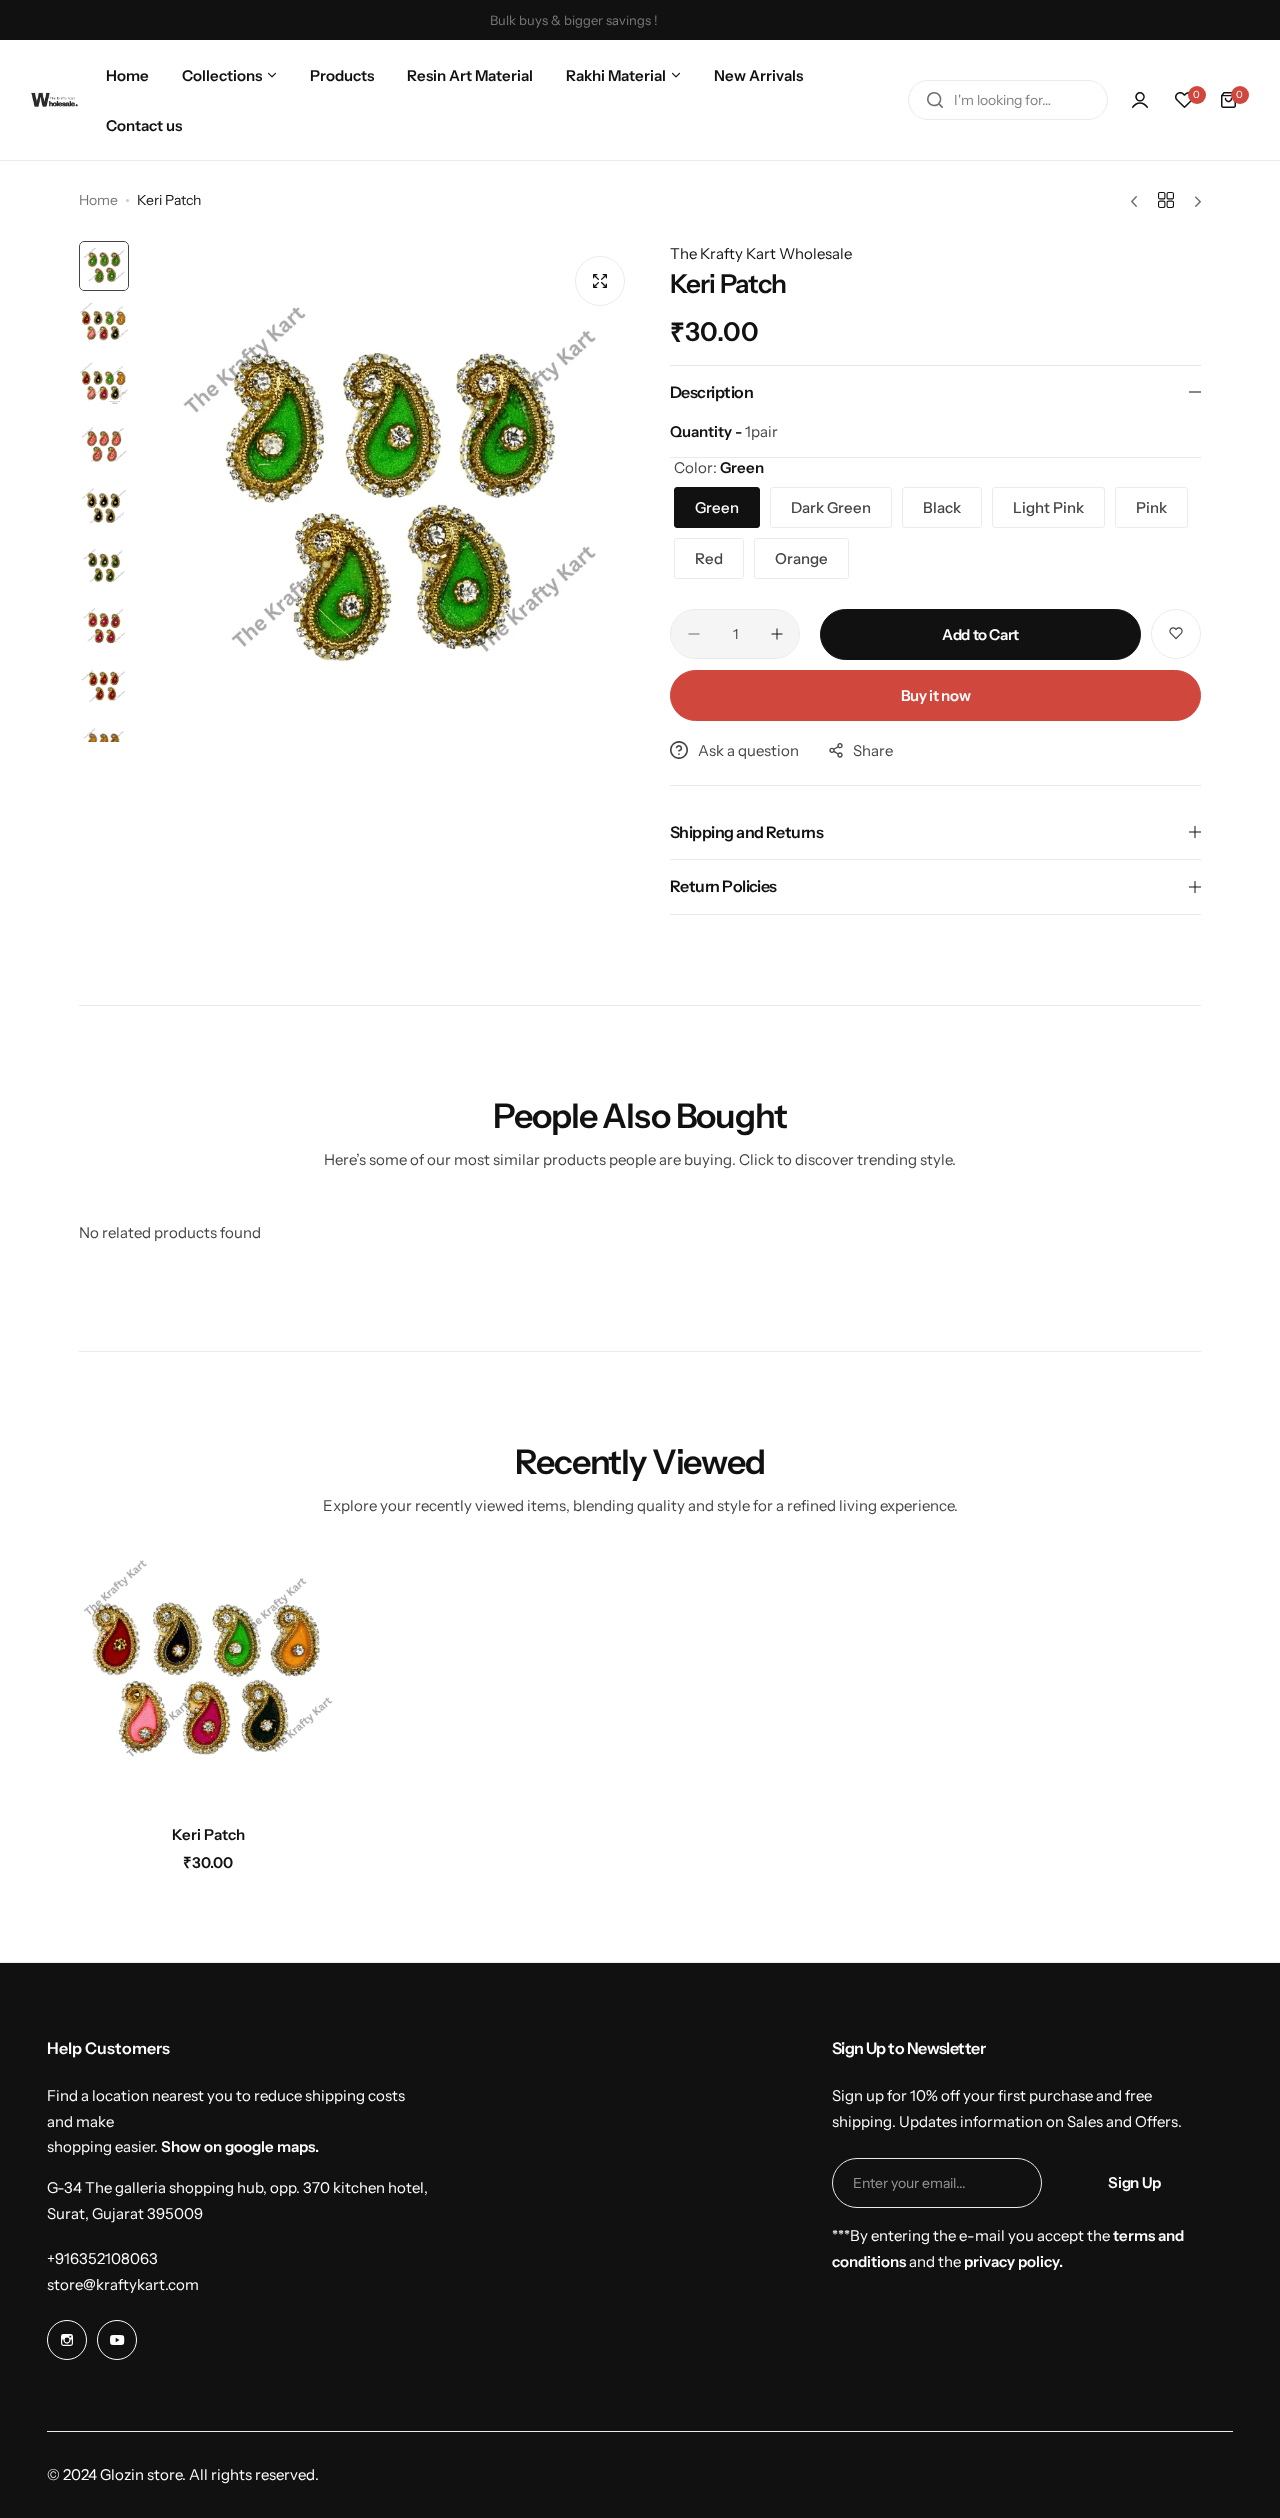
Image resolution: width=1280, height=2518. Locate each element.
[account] (1140, 100)
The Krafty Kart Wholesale (761, 253)
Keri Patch (208, 1834)
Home (98, 200)
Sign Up (1134, 2182)
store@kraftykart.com (123, 2284)
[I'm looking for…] (935, 100)
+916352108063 (102, 2258)
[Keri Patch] (208, 1681)
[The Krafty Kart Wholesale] (55, 99)
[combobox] (1008, 100)
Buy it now (935, 695)
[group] (389, 491)
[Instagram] (67, 2340)
